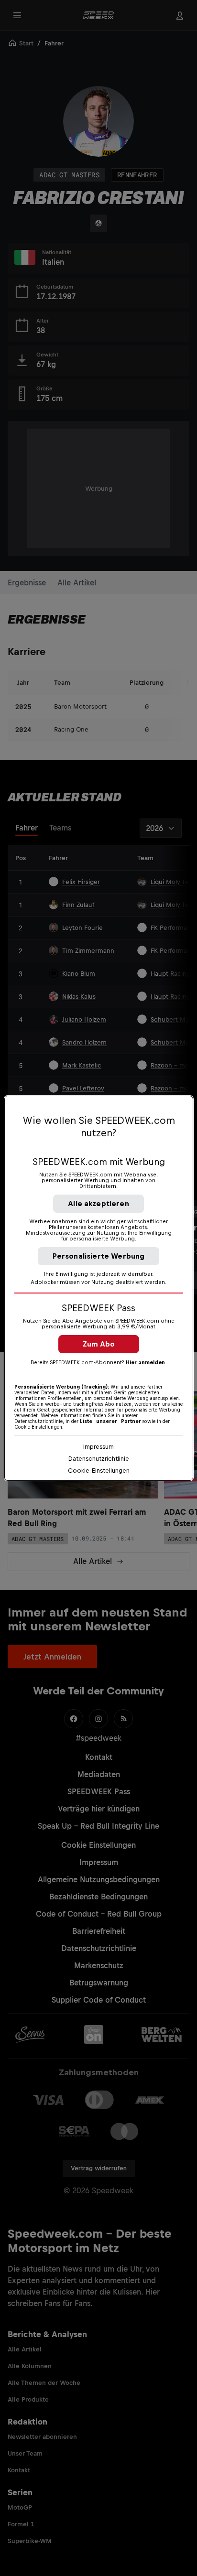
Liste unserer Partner (110, 1421)
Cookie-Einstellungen (99, 1471)
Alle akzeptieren (98, 1203)
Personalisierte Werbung (99, 1256)
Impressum (98, 1447)
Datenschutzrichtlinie (99, 1459)
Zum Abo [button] (99, 1344)
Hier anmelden (145, 1362)
